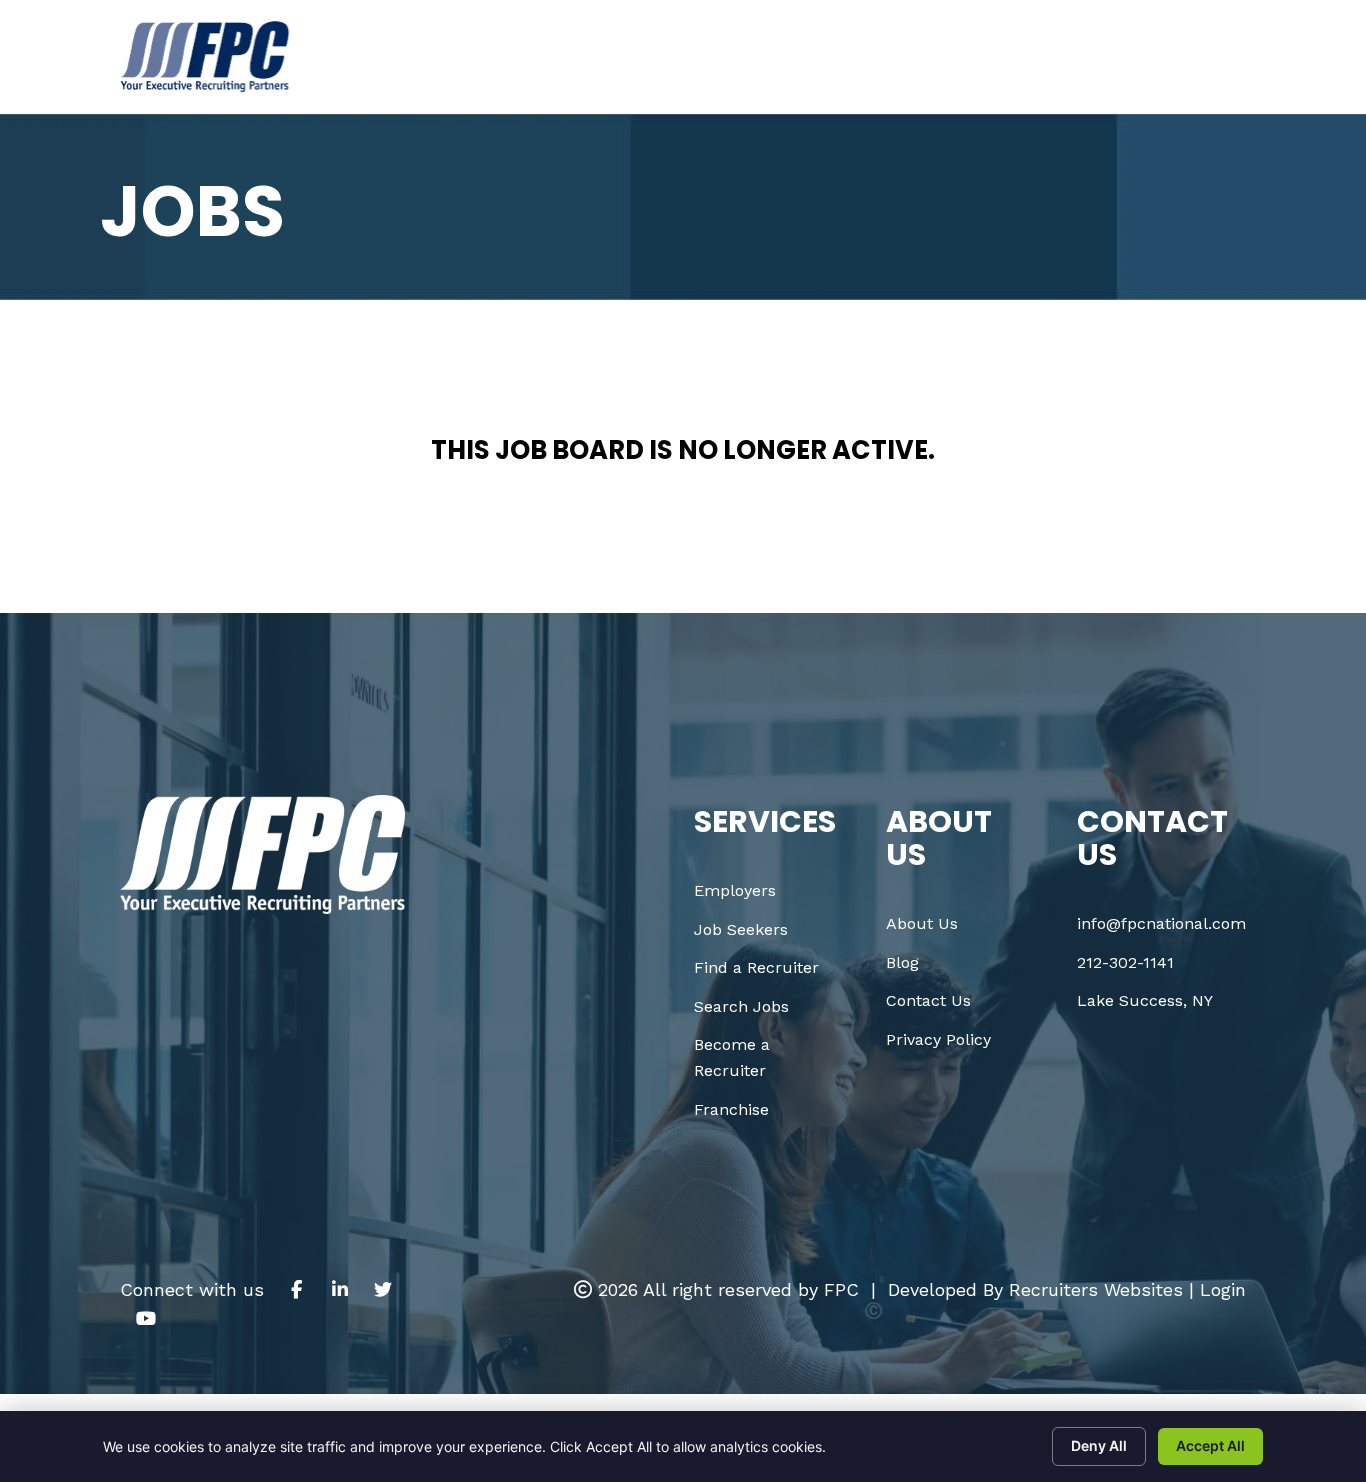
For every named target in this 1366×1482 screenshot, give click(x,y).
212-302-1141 (1125, 962)
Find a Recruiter (756, 967)
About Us (922, 923)
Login (1223, 1289)
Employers (735, 890)
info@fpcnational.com (1161, 923)
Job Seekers (741, 929)
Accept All (1210, 1445)
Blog (902, 962)
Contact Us (928, 1000)
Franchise (731, 1109)
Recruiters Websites (1096, 1289)
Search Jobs (741, 1006)
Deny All (1099, 1445)
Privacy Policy (938, 1039)
